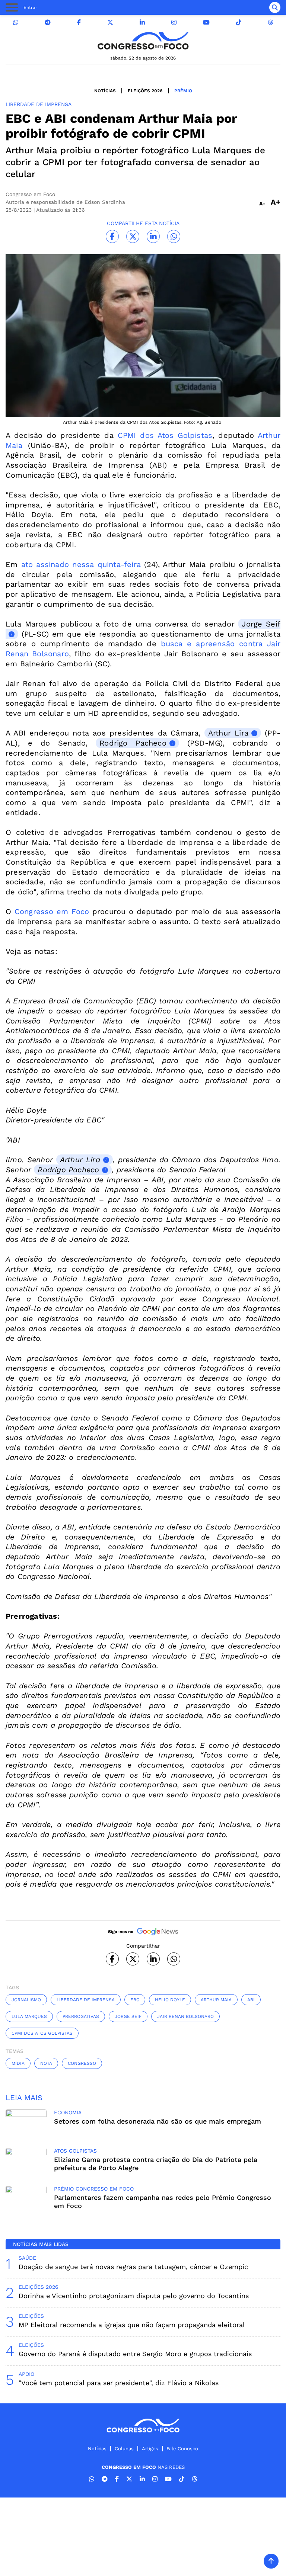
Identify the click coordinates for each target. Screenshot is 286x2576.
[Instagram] (174, 23)
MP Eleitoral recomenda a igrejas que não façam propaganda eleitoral (132, 2325)
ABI (251, 2000)
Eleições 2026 (145, 91)
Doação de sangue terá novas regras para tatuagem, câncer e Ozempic (133, 2267)
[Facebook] (79, 23)
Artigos (150, 2449)
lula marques (29, 2016)
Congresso (82, 2063)
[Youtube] (206, 23)
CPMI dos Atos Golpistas (163, 435)
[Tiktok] (239, 23)
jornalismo (26, 2000)
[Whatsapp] (16, 23)
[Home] (143, 41)
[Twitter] (110, 23)
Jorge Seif (128, 2016)
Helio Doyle (170, 2000)
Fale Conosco (182, 2449)
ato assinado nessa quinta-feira (83, 564)
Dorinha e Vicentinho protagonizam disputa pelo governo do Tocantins (134, 2296)
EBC (135, 2000)
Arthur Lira (228, 733)
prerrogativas (81, 2016)
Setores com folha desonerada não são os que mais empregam (158, 2121)
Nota (46, 2063)
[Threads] (270, 23)
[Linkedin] (142, 23)
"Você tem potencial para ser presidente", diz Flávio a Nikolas (119, 2383)
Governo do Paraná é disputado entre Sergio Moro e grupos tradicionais (135, 2354)
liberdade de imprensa (86, 2000)
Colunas (124, 2449)
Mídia (18, 2063)
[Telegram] (48, 23)
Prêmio (183, 91)
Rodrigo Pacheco (133, 743)
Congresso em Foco (50, 911)
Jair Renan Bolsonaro (185, 2016)
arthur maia (216, 2000)
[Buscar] (275, 7)
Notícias (105, 91)
